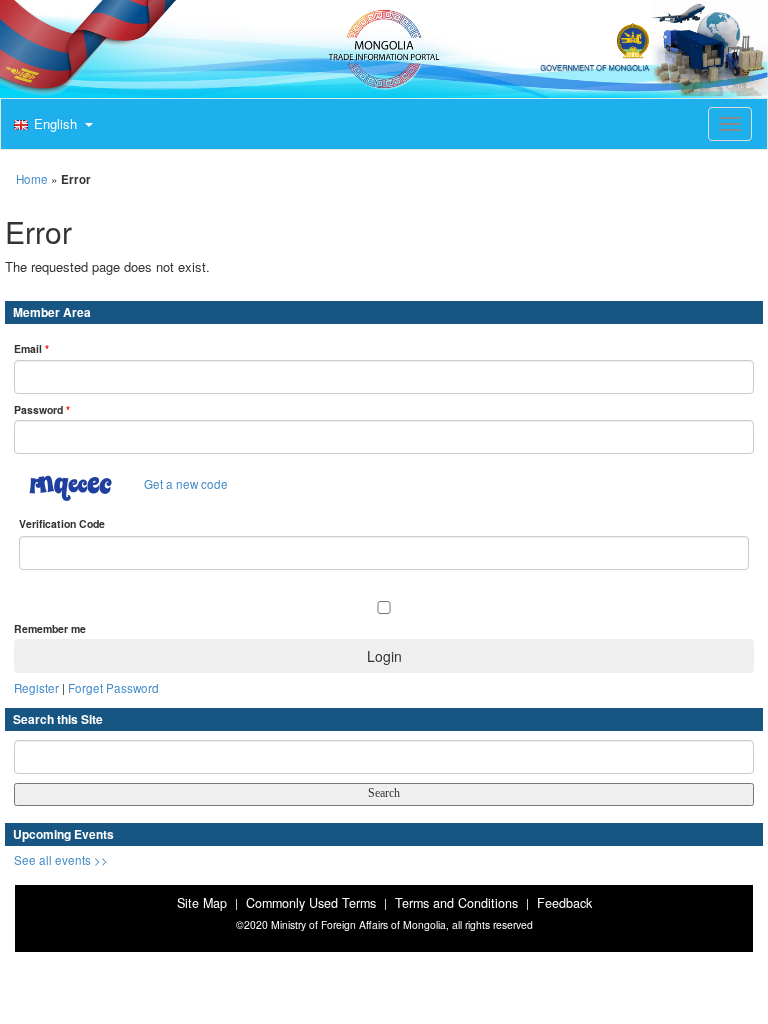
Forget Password (113, 688)
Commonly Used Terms (311, 903)
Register (36, 688)
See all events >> (61, 860)
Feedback (564, 903)
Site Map (202, 903)
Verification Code (62, 523)
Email (31, 348)
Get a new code (186, 484)
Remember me (50, 628)
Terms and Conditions (456, 903)
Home (32, 179)
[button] (51, 125)
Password (42, 409)
